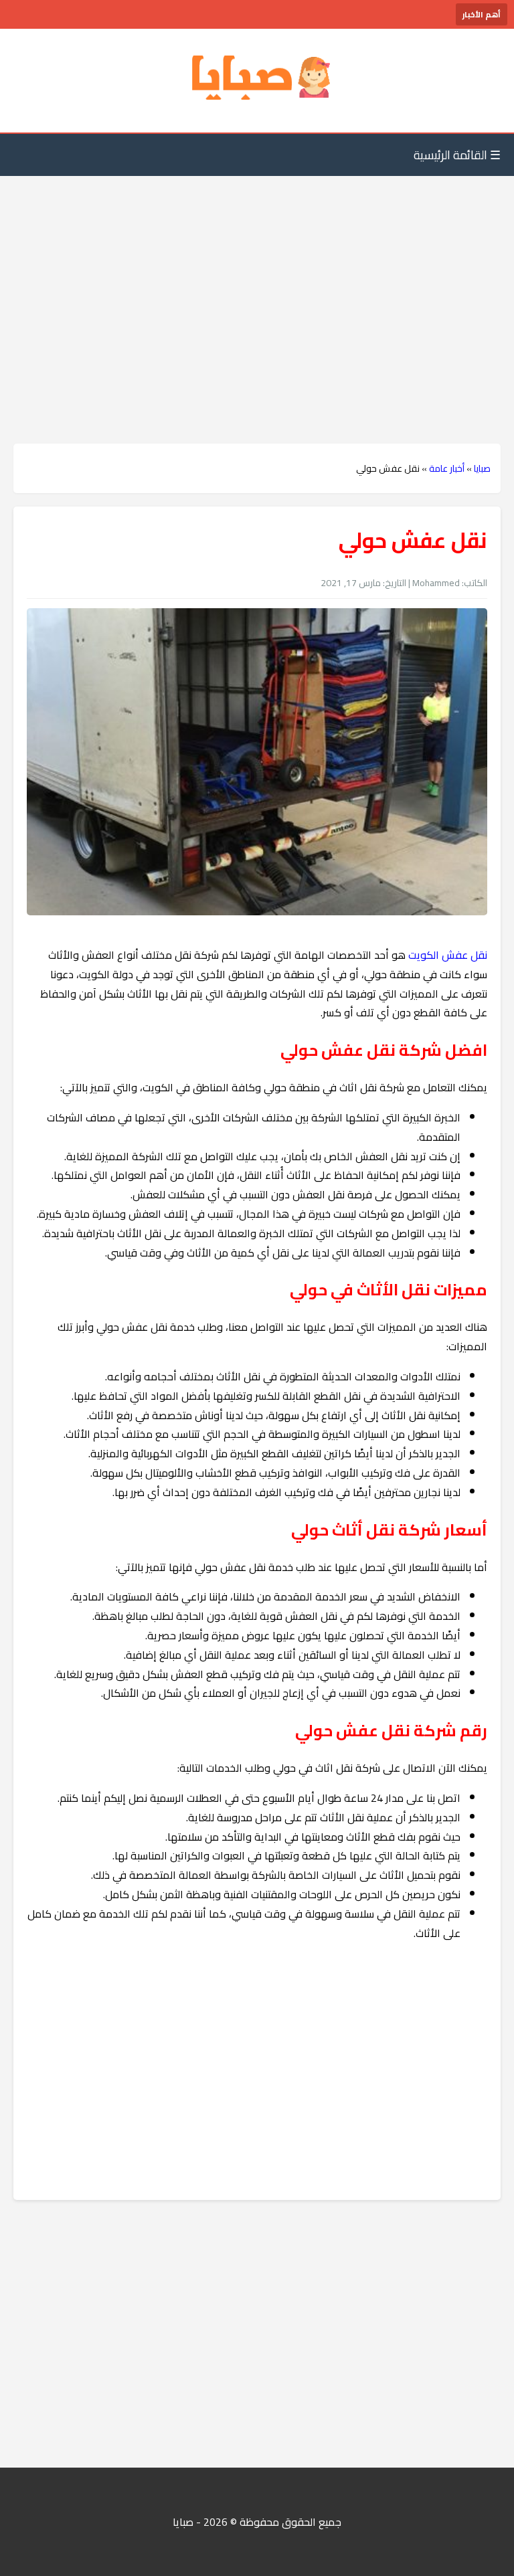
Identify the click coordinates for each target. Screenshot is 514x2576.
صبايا (482, 468)
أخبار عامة (447, 468)
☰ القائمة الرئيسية (457, 155)
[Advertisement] (257, 283)
